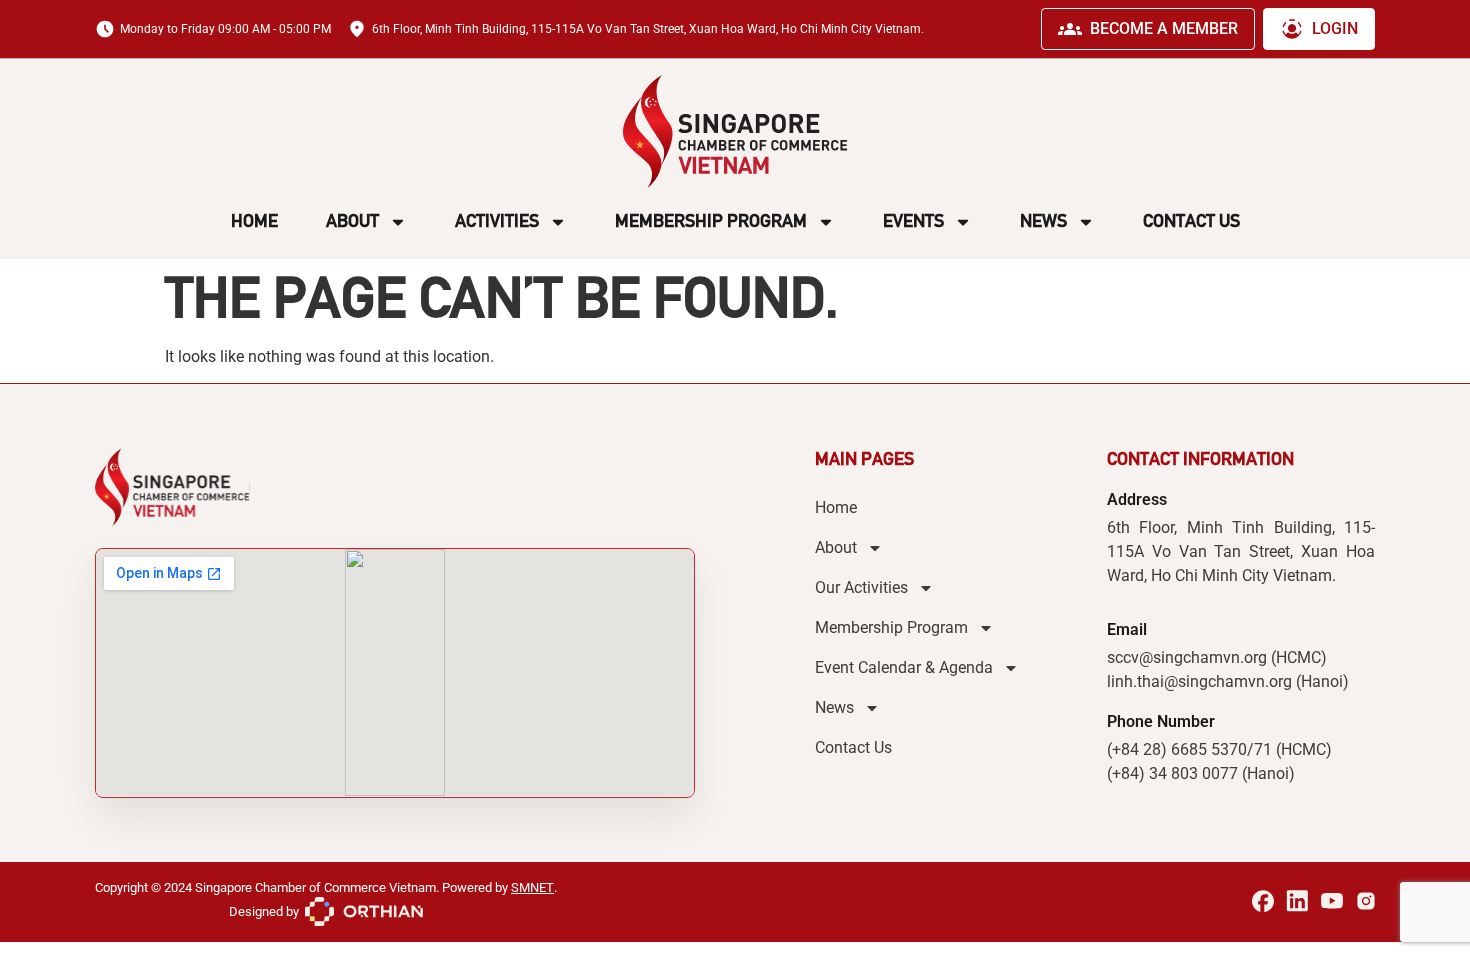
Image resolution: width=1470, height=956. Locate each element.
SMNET (532, 887)
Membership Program (711, 221)
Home (254, 221)
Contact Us (1191, 221)
